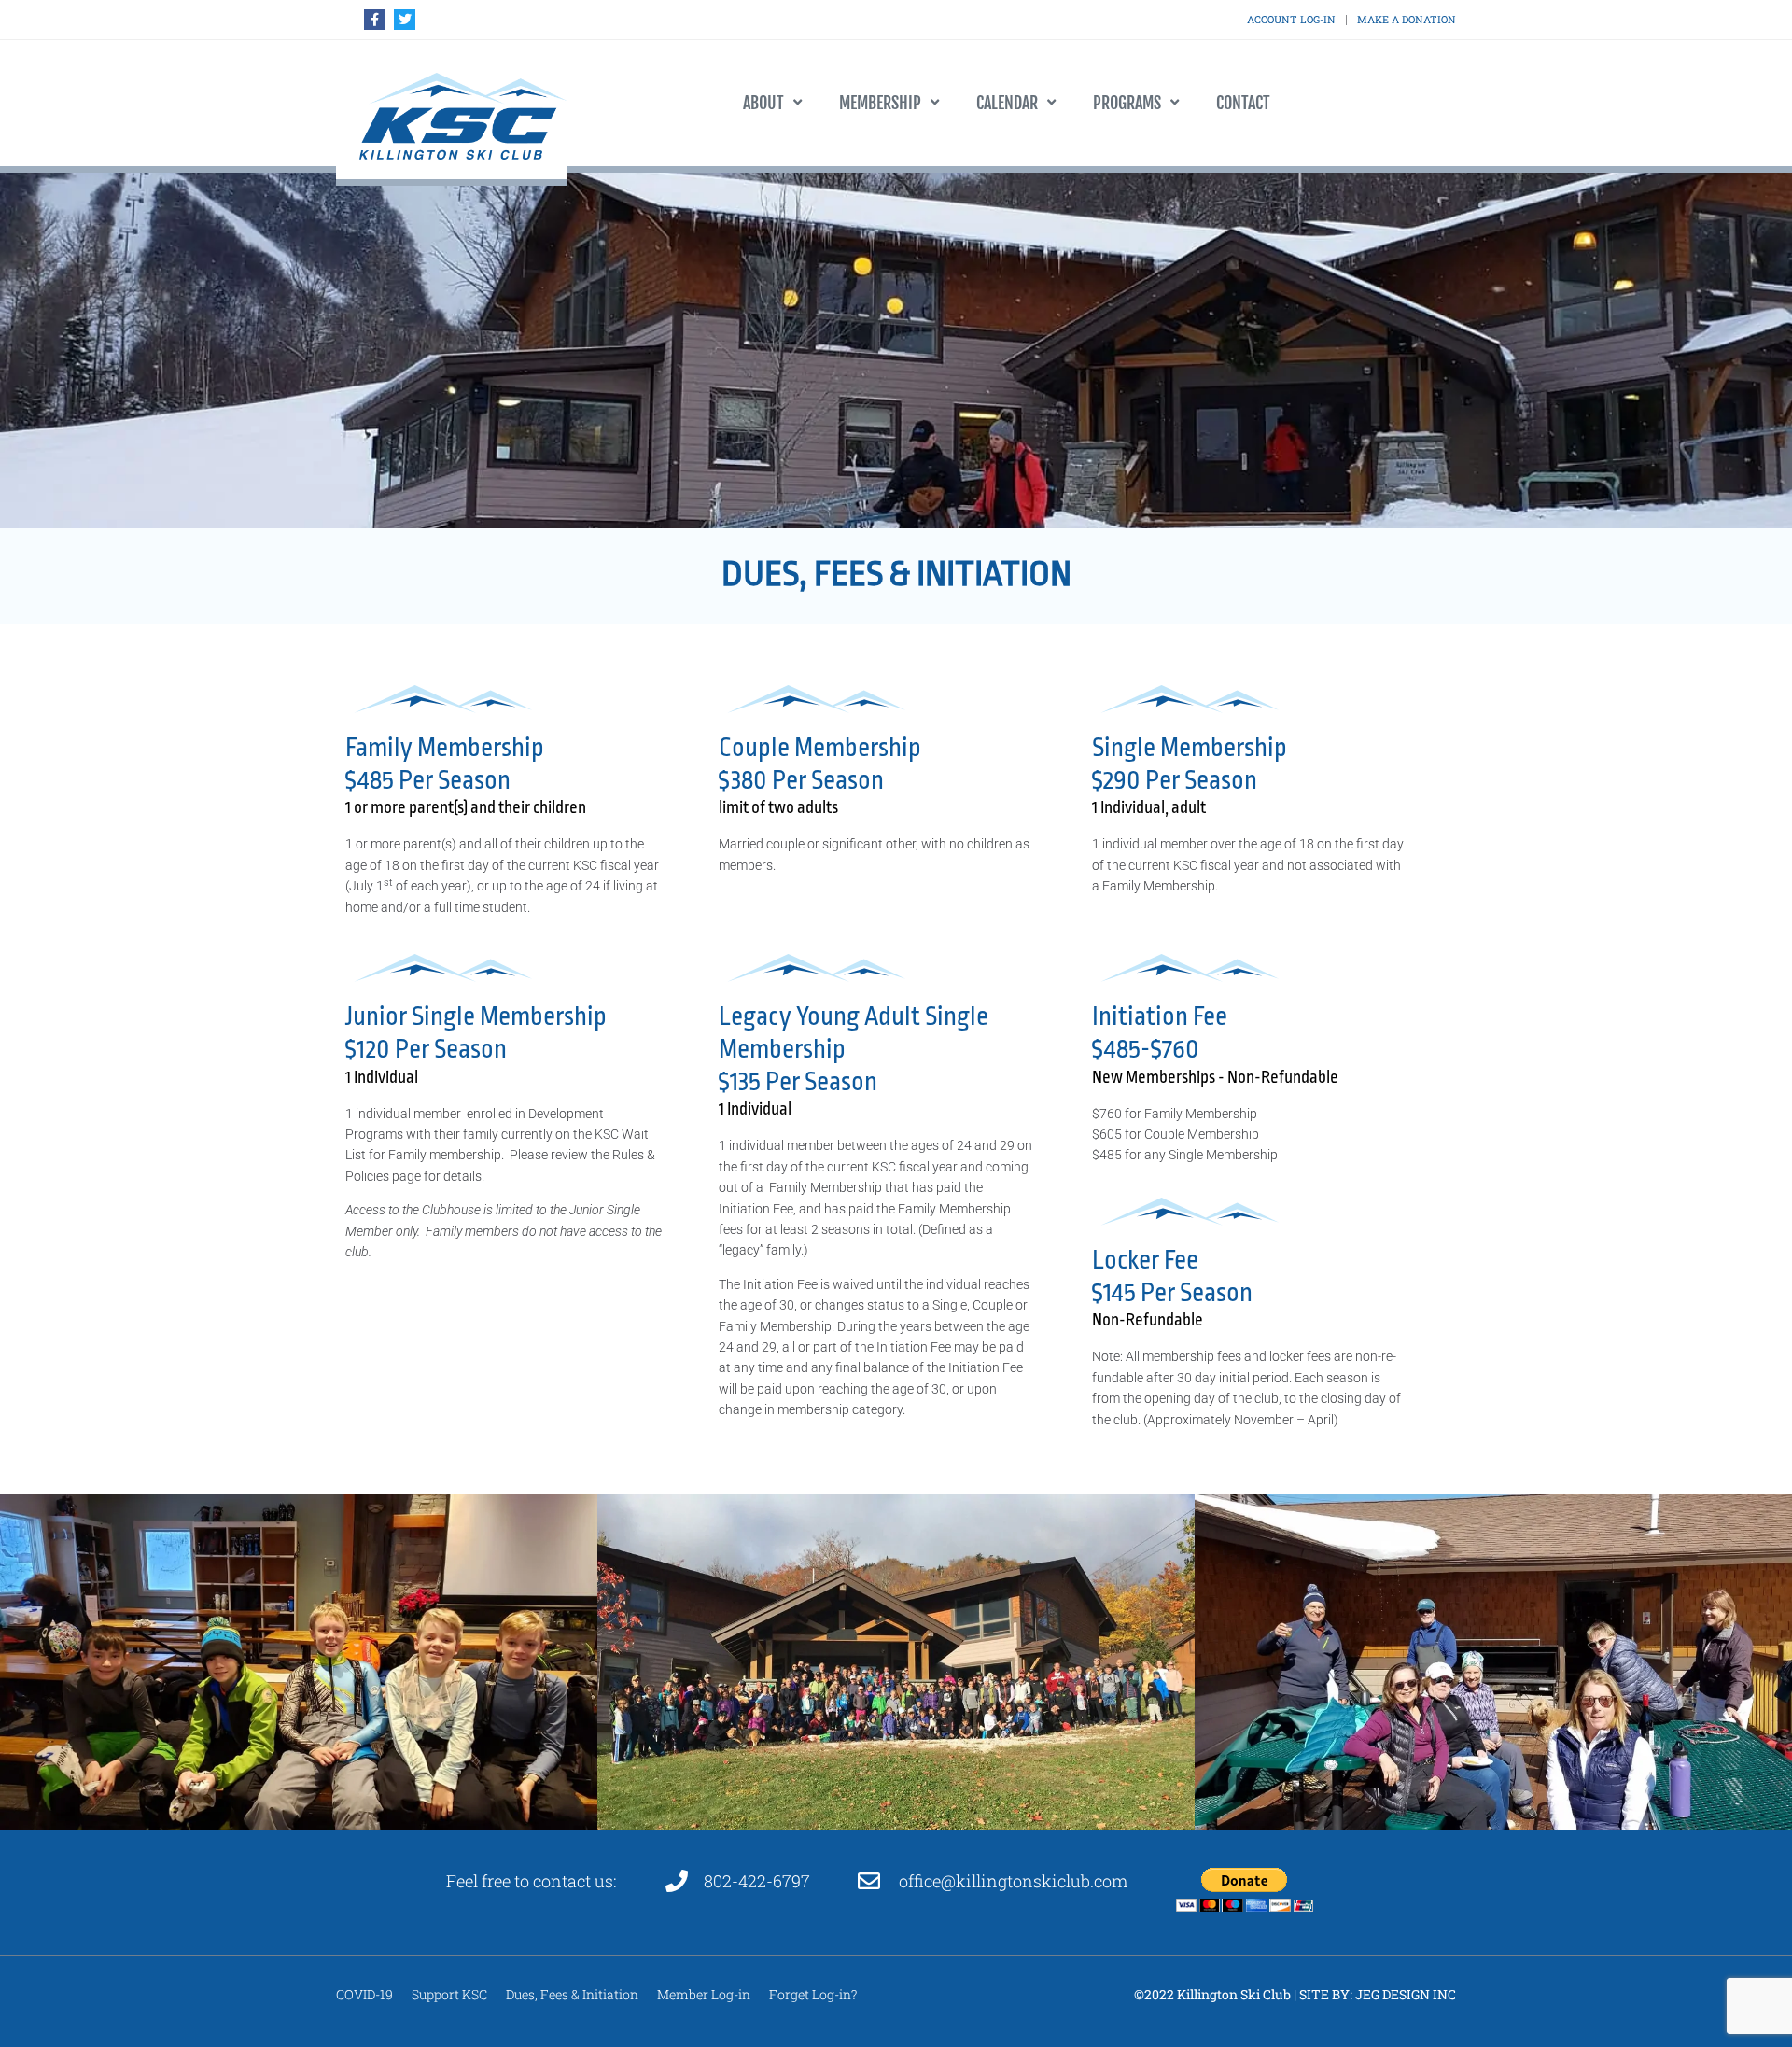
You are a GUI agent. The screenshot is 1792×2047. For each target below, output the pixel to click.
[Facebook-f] (374, 20)
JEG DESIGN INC (1406, 1994)
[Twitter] (404, 20)
